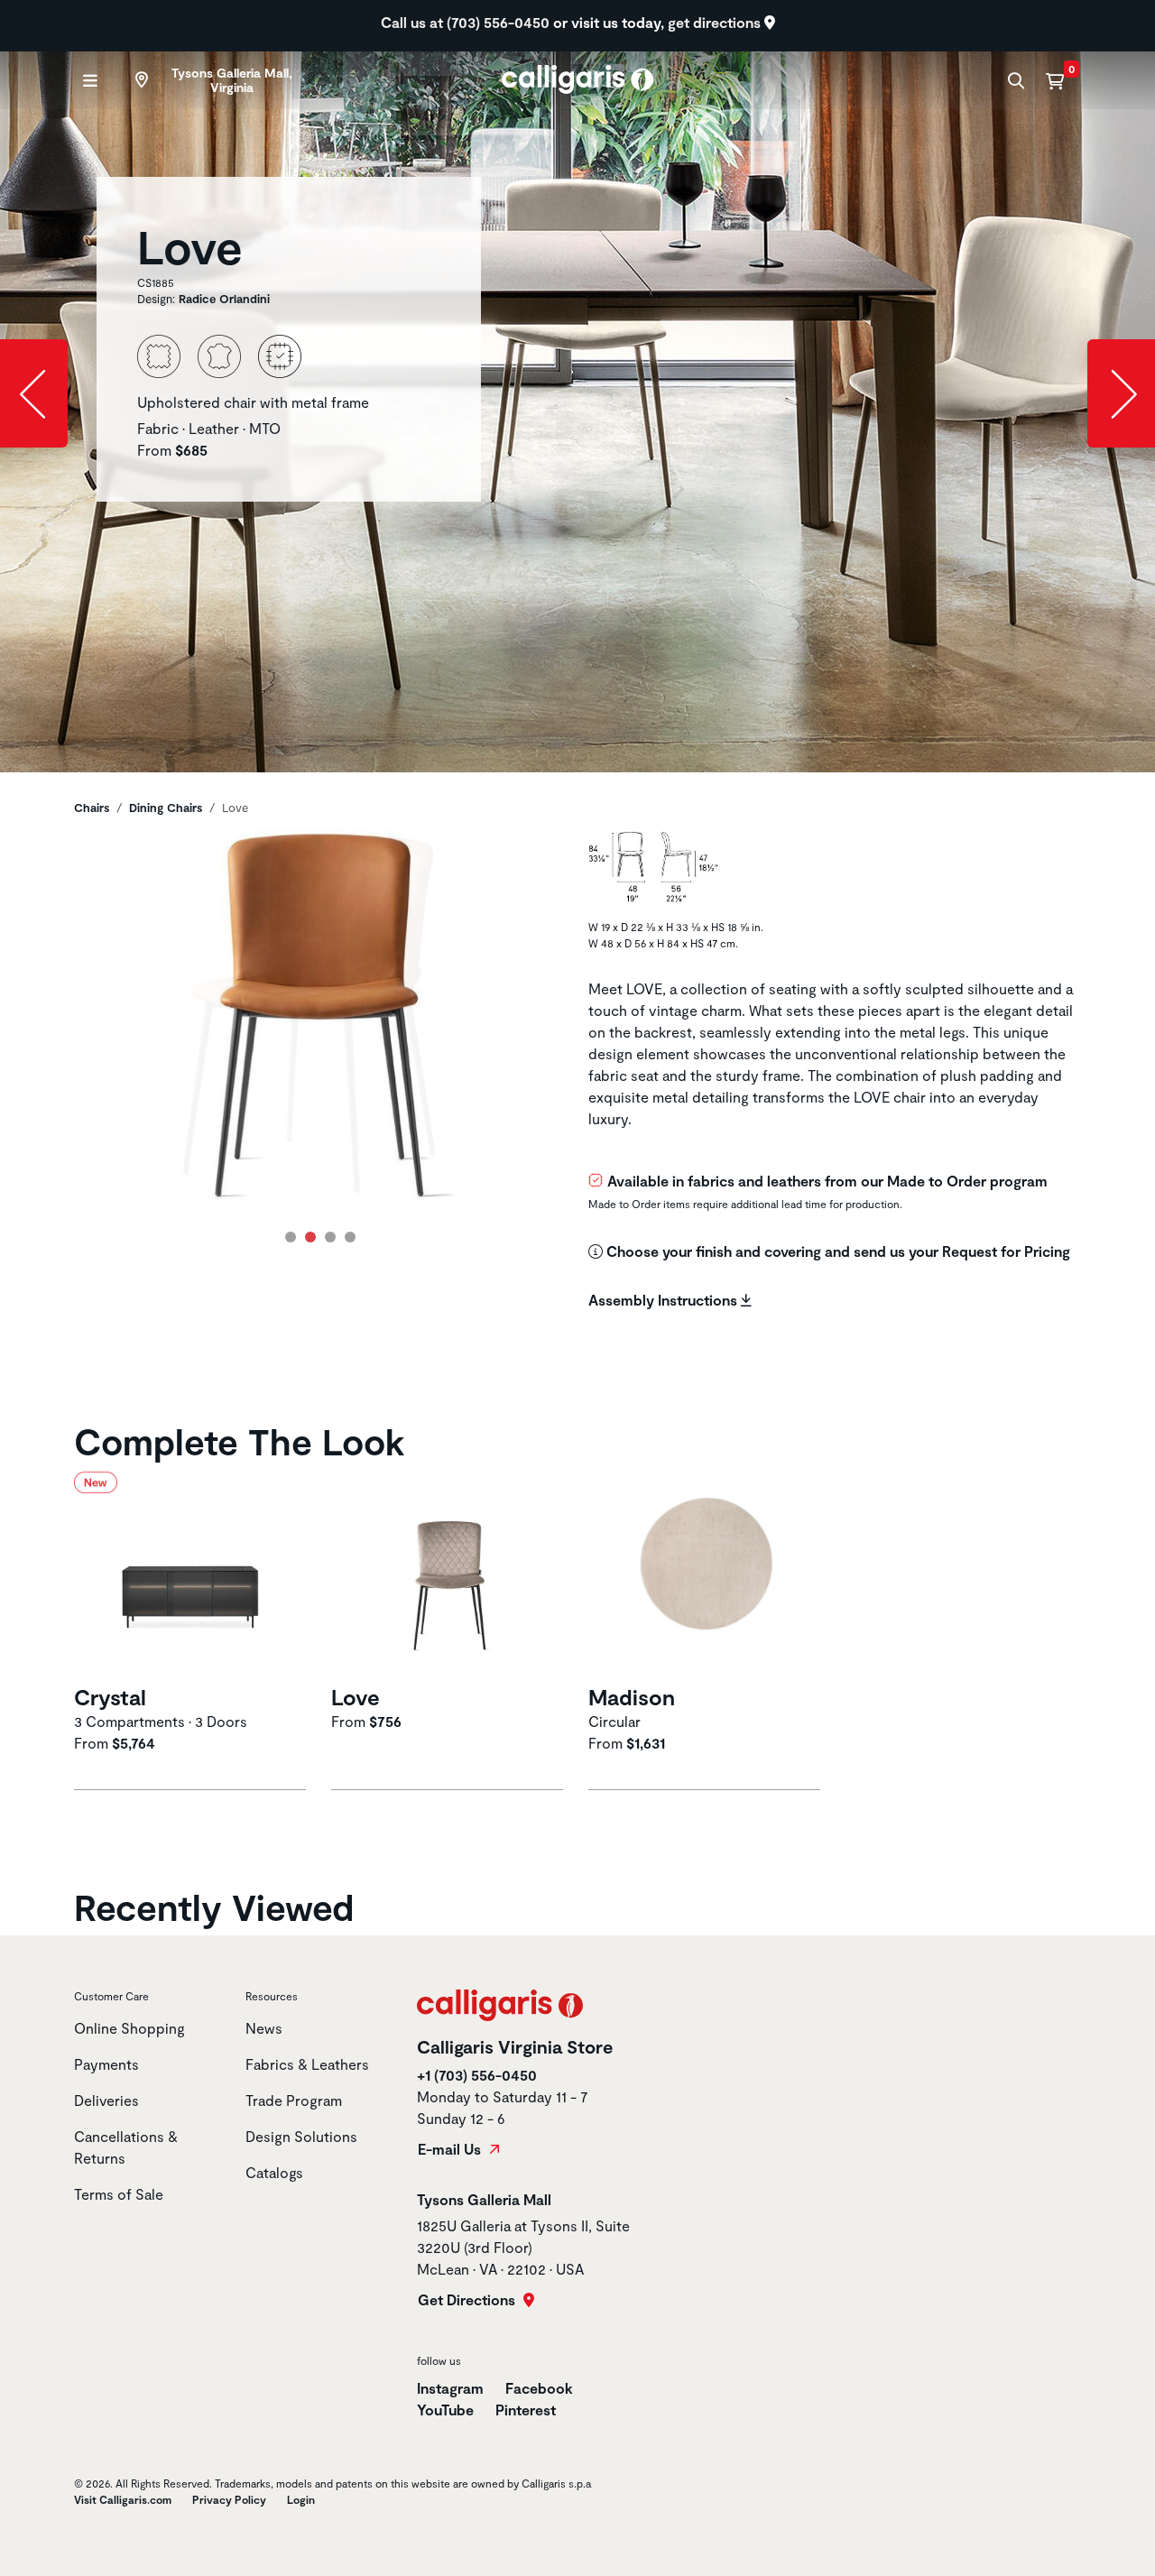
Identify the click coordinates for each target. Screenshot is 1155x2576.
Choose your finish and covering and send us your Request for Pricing (836, 1251)
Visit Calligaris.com (123, 2499)
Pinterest (526, 2410)
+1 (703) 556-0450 (477, 2075)
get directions (716, 22)
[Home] (578, 77)
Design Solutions (301, 2136)
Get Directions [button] (468, 2300)
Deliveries (106, 2100)
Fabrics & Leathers (307, 2064)
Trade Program (294, 2100)
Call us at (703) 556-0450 (467, 22)
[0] (1055, 80)
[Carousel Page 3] (330, 1237)
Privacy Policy (229, 2499)
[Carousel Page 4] (350, 1237)
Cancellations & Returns (126, 2147)
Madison (632, 1697)
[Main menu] (88, 81)
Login (301, 2499)
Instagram (450, 2388)
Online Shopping (129, 2028)
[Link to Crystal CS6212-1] (192, 1575)
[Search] (1014, 81)
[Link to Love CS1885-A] (449, 1575)
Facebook (539, 2388)
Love (356, 1697)
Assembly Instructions (665, 1300)
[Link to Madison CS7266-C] (706, 1575)
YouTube (445, 2410)
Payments (106, 2064)
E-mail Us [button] (451, 2149)
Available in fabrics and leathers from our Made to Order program (827, 1181)
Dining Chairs (166, 808)
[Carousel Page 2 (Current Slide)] (310, 1237)
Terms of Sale (119, 2194)
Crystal (110, 1697)
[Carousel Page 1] (291, 1237)
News (264, 2028)
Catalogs (274, 2172)
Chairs (92, 808)
